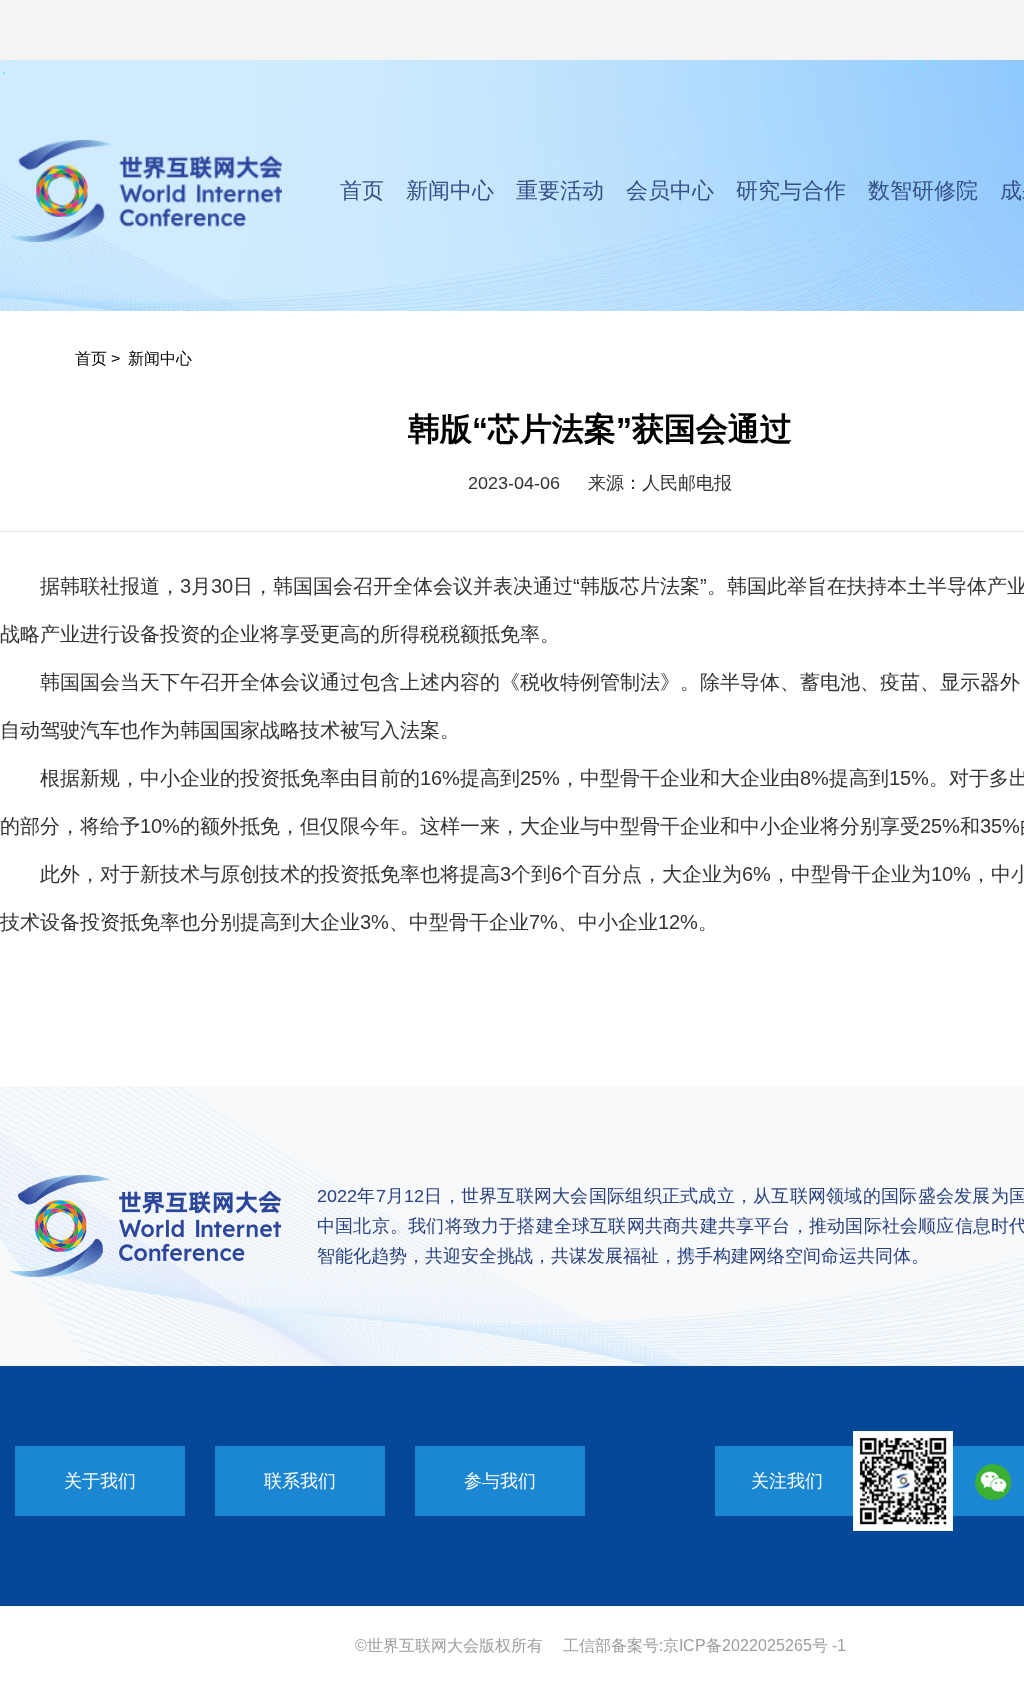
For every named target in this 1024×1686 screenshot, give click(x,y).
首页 (362, 190)
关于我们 (100, 1481)
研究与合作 (791, 190)
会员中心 (670, 190)
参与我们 (500, 1481)
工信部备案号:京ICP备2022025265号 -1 (704, 1645)
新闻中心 (450, 190)
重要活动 (560, 190)
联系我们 (300, 1481)
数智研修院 (923, 190)
